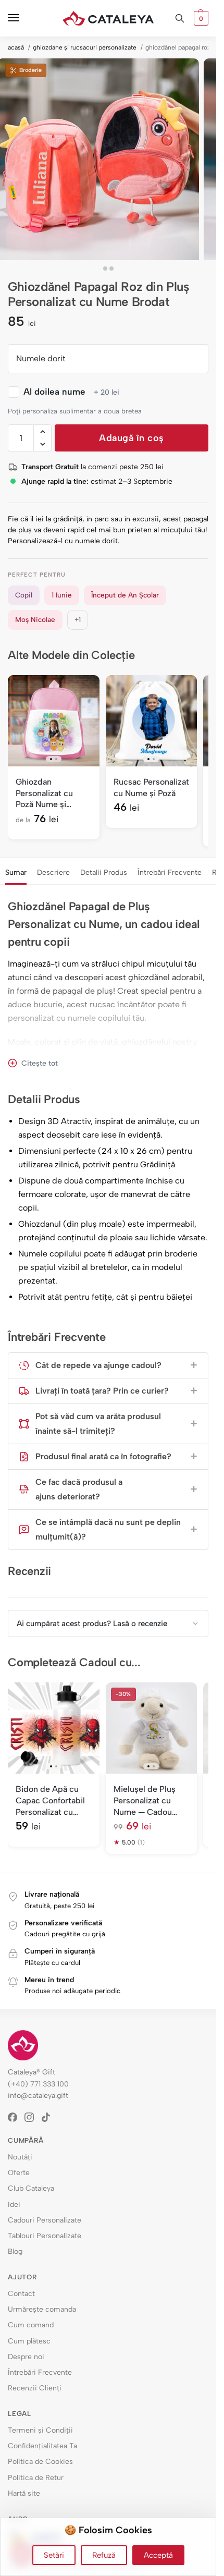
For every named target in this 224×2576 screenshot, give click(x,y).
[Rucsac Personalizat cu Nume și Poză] (152, 721)
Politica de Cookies (40, 2462)
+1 (78, 619)
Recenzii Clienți (35, 2388)
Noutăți (20, 2157)
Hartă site (24, 2493)
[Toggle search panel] (180, 18)
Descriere (53, 872)
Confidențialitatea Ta (42, 2446)
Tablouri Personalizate (45, 2236)
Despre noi (26, 2357)
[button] (200, 18)
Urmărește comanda (42, 2309)
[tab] (16, 871)
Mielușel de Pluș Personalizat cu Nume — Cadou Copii (145, 1801)
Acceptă (158, 2555)
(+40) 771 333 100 (38, 2084)
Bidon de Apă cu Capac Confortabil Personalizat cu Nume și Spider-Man (50, 1801)
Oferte (19, 2173)
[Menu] (23, 18)
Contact (21, 2294)
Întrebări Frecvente (170, 872)
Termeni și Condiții (40, 2430)
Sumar (16, 872)
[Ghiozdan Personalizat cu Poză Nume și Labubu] (54, 721)
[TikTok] (49, 2117)
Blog (15, 2251)
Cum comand (31, 2325)
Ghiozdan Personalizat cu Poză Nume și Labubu (44, 793)
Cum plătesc (29, 2341)
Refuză (104, 2555)
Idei (14, 2205)
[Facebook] (16, 2117)
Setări (54, 2555)
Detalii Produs (104, 872)
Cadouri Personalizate (45, 2220)
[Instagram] (33, 2117)
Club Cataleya (31, 2188)
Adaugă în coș (132, 438)
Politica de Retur (36, 2478)
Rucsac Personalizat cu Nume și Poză (151, 788)
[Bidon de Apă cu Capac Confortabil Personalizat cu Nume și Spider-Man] (54, 1728)
